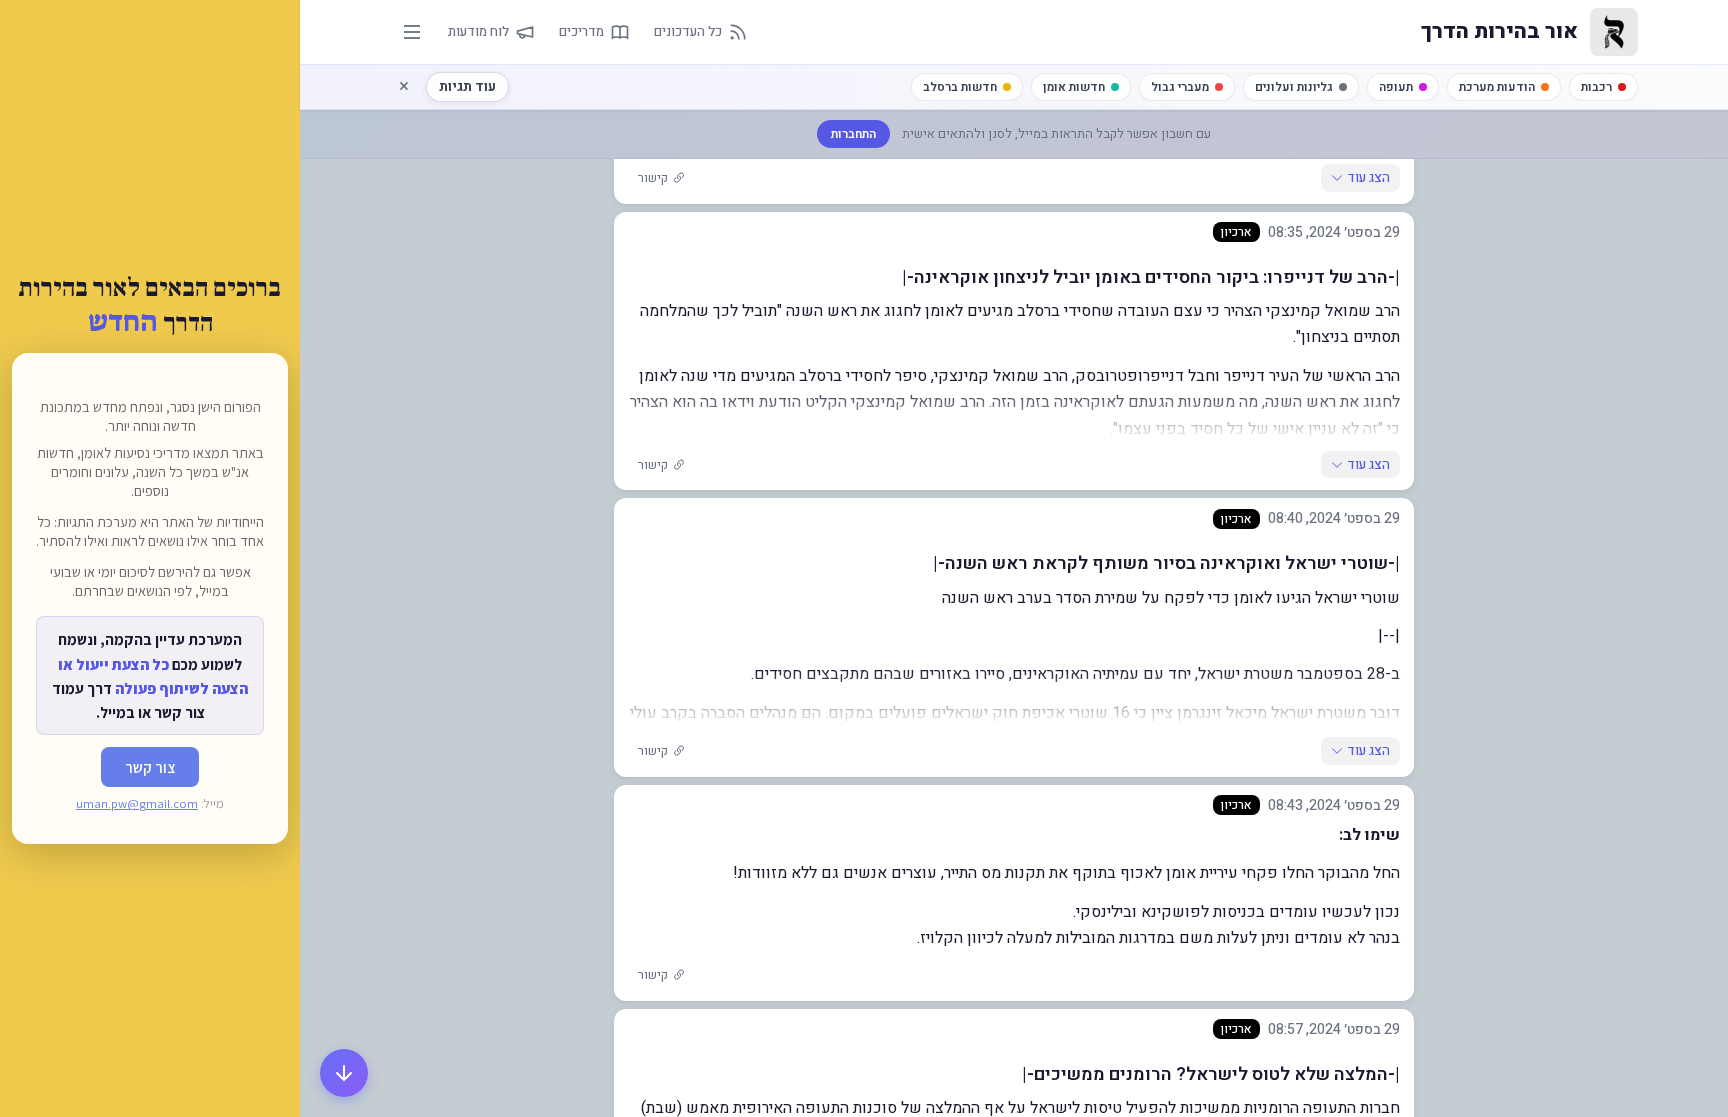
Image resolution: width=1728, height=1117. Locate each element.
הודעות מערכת (1497, 87)
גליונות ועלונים (1294, 87)
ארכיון (1236, 232)
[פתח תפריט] (412, 32)
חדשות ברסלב (960, 87)
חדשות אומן (1074, 87)
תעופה (1396, 87)
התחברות (853, 134)
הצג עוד (1368, 177)
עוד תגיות (467, 86)
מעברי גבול (1180, 87)
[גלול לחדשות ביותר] (344, 1073)
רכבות (1596, 87)
